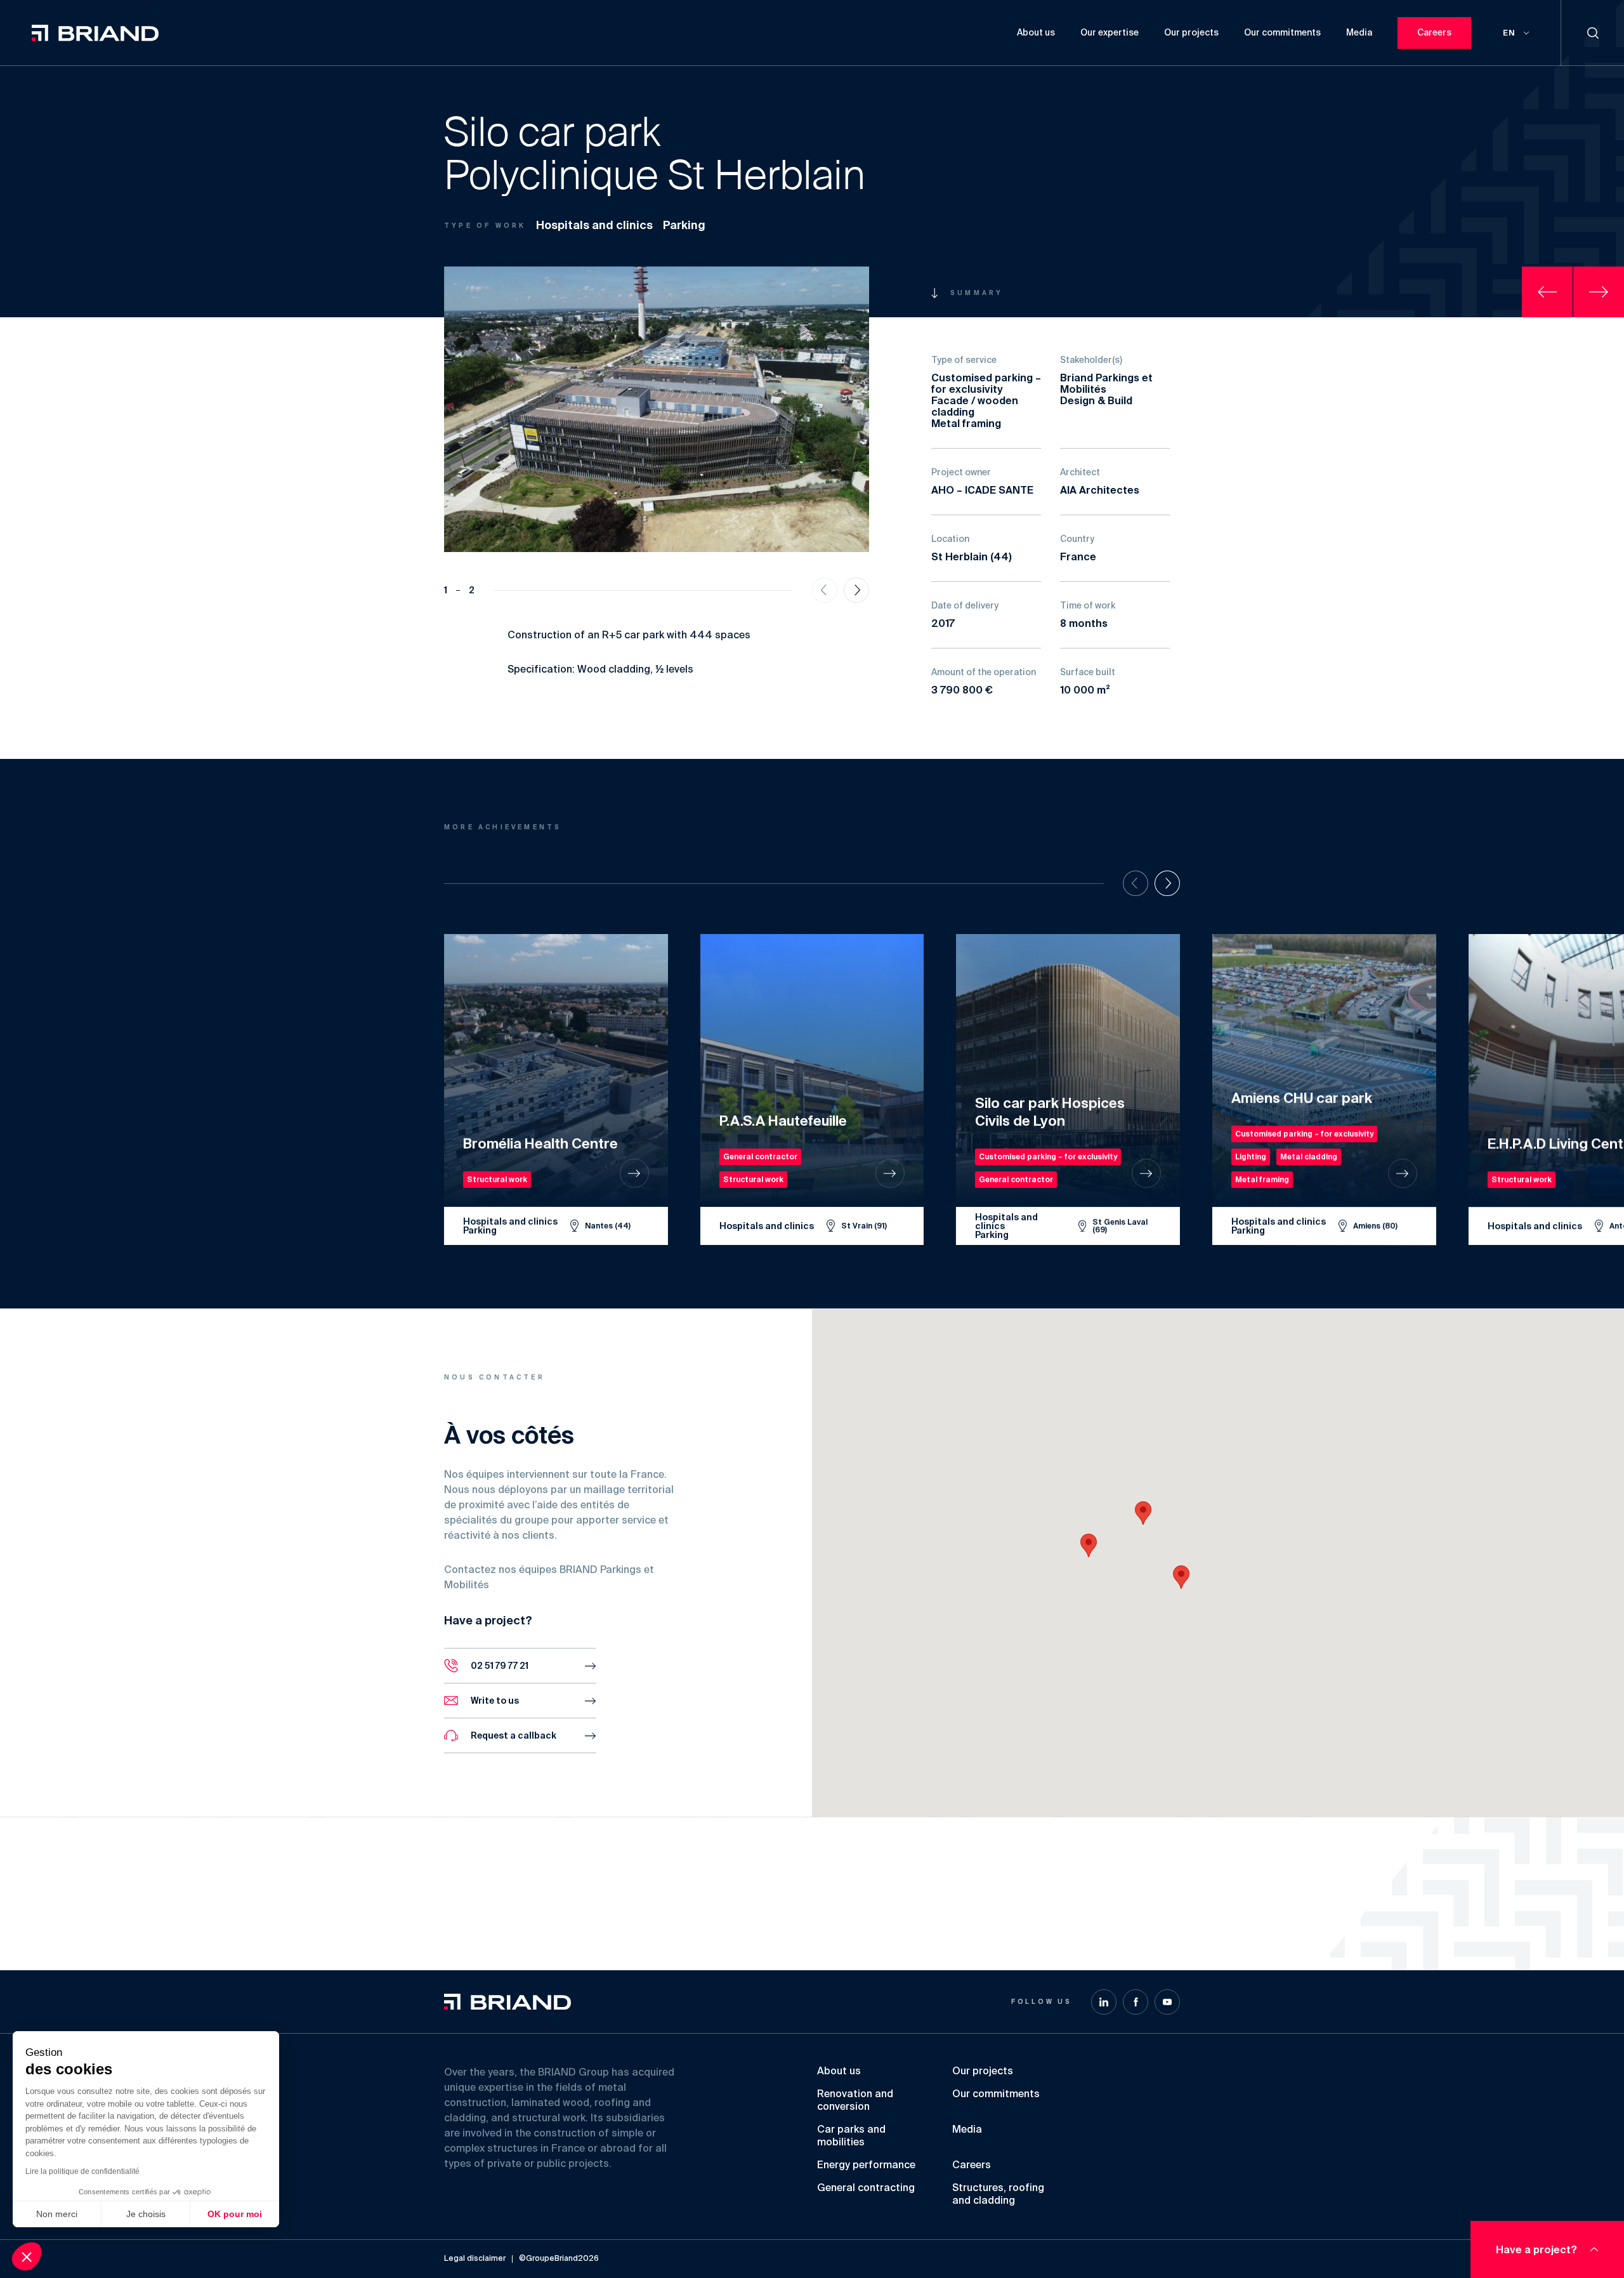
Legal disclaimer (475, 2259)
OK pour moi (235, 2214)
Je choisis (146, 2214)
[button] (1089, 1545)
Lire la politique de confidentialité (82, 2171)
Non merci (57, 2214)
